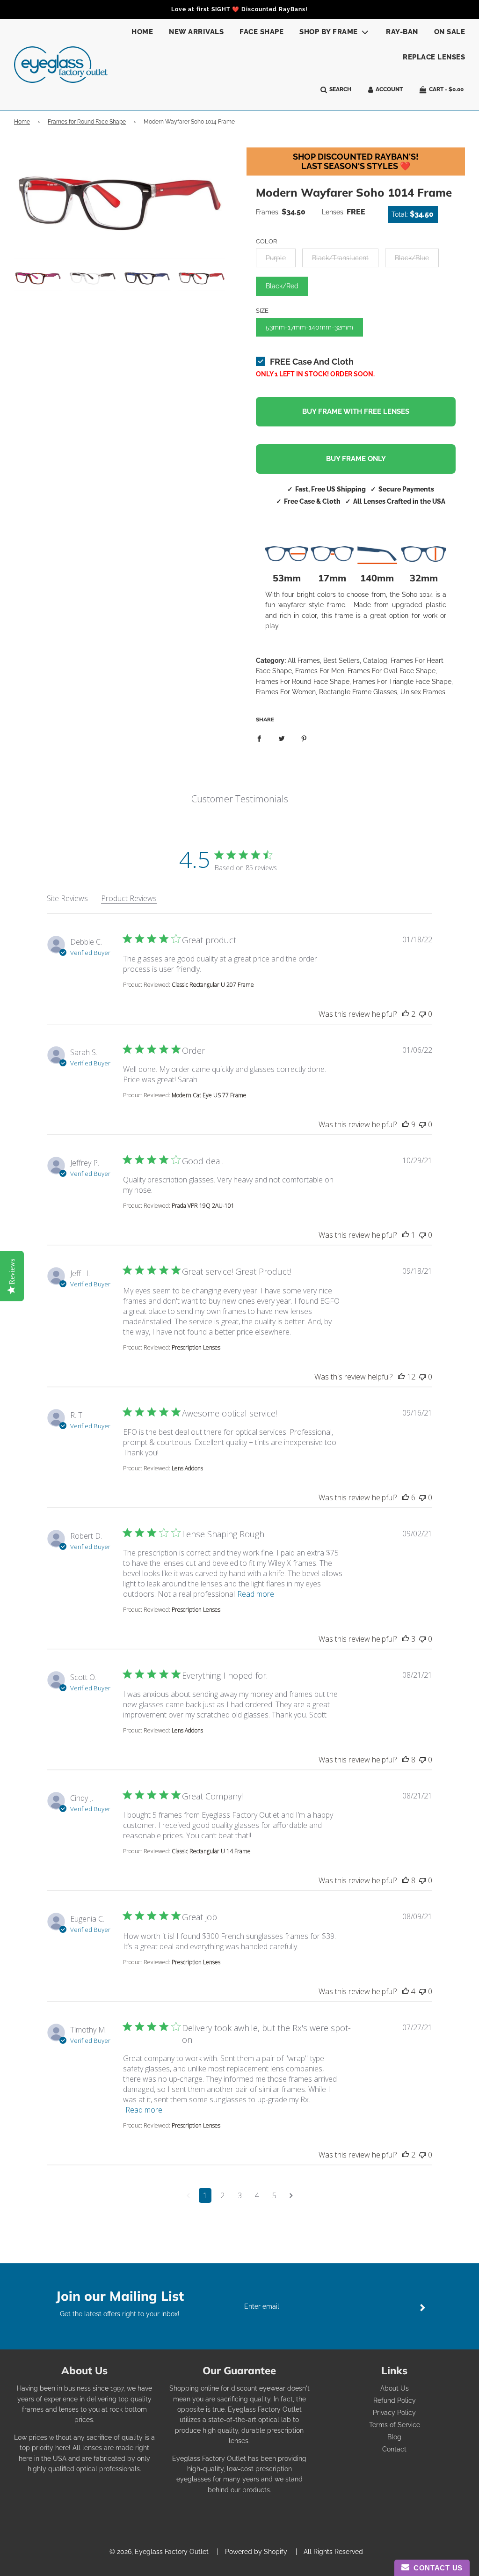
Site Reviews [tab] (67, 898)
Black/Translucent (340, 258)
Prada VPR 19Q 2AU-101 (203, 1206)
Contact (394, 2449)
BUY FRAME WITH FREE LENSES (356, 411)
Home (142, 32)
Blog (394, 2437)
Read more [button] (256, 1594)
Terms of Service (395, 2425)
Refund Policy (395, 2400)
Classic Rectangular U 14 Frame (211, 1851)
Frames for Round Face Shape (87, 122)
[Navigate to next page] (291, 2195)
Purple (276, 258)
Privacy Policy (394, 2413)
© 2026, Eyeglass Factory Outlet (159, 2552)
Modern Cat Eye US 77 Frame (209, 1095)
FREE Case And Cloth (312, 362)
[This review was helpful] (406, 1014)
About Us (395, 2388)
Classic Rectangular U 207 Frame (213, 985)
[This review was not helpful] (422, 1014)
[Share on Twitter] (282, 738)
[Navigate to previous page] (188, 2195)
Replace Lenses (434, 57)
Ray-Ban (402, 32)
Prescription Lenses (196, 1347)
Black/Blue (412, 258)
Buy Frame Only (356, 459)
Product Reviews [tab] (129, 898)
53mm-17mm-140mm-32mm (309, 327)
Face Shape (261, 32)
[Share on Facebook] (259, 738)
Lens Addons (187, 1468)
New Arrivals (196, 32)
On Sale (450, 32)
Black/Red (282, 286)
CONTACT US (436, 2568)
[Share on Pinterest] (304, 738)
